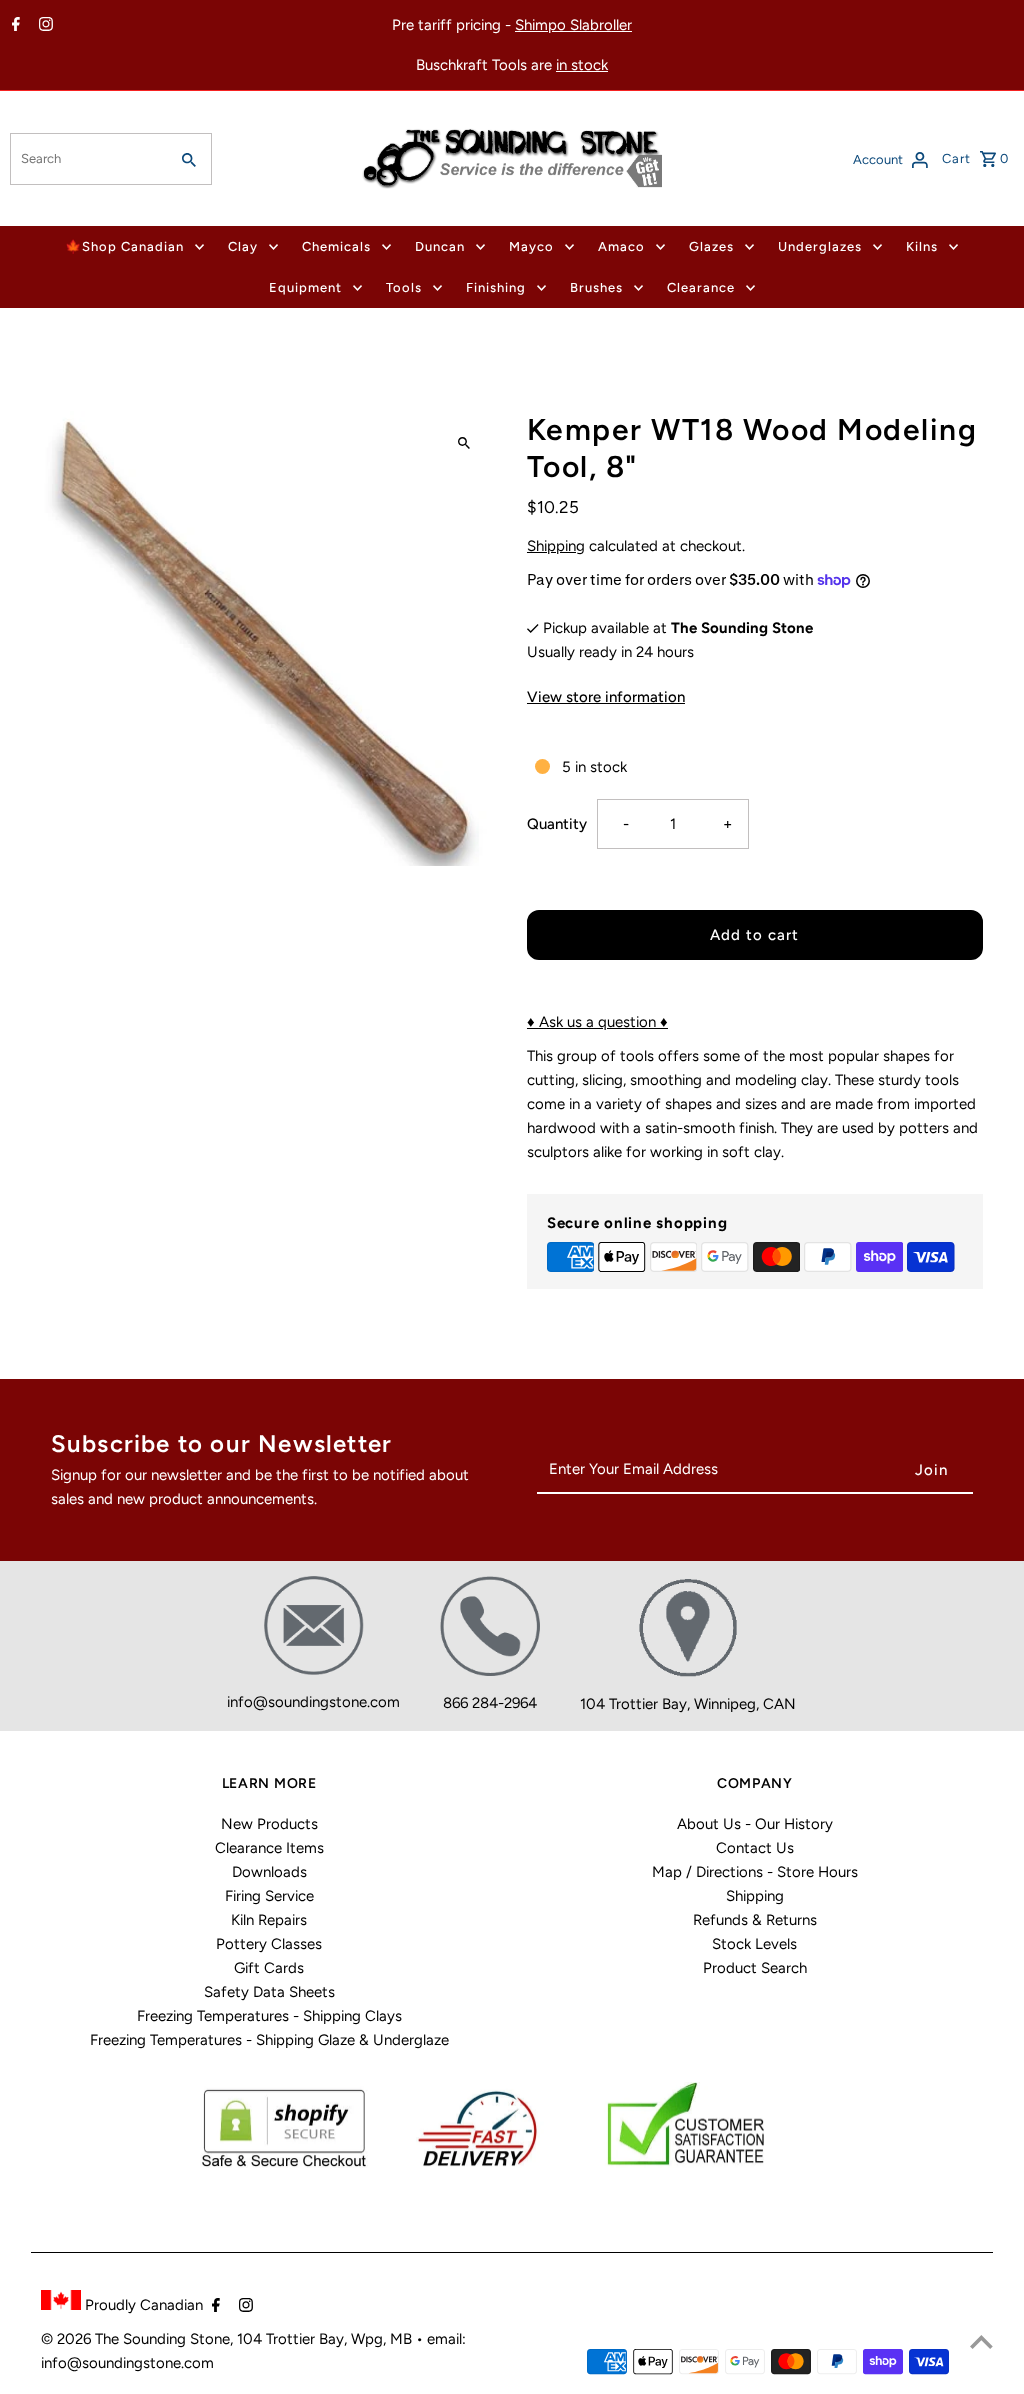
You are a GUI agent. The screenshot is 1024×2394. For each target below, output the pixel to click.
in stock (582, 65)
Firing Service (269, 1896)
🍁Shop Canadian (124, 246)
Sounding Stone (176, 2339)
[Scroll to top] (981, 2341)
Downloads (269, 1872)
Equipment (305, 287)
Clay (243, 246)
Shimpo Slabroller (573, 25)
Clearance (701, 287)
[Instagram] (43, 26)
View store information (606, 697)
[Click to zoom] (464, 443)
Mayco (531, 246)
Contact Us (755, 1848)
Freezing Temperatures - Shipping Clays (269, 2016)
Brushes (596, 287)
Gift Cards (269, 1968)
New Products (269, 1824)
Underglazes (820, 246)
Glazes (711, 246)
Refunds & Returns (755, 1920)
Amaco (621, 246)
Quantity (557, 824)
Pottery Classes (269, 1944)
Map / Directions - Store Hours (755, 1872)
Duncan (440, 246)
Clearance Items (269, 1848)
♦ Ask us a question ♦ (597, 1022)
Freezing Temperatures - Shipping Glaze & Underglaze (269, 2040)
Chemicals (336, 246)
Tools (404, 287)
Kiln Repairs (269, 1920)
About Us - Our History (755, 1824)
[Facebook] (13, 26)
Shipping (556, 546)
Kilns (922, 246)
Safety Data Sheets (269, 1992)
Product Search (755, 1968)
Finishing (496, 287)
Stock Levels (754, 1944)
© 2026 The (82, 2339)
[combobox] (87, 159)
